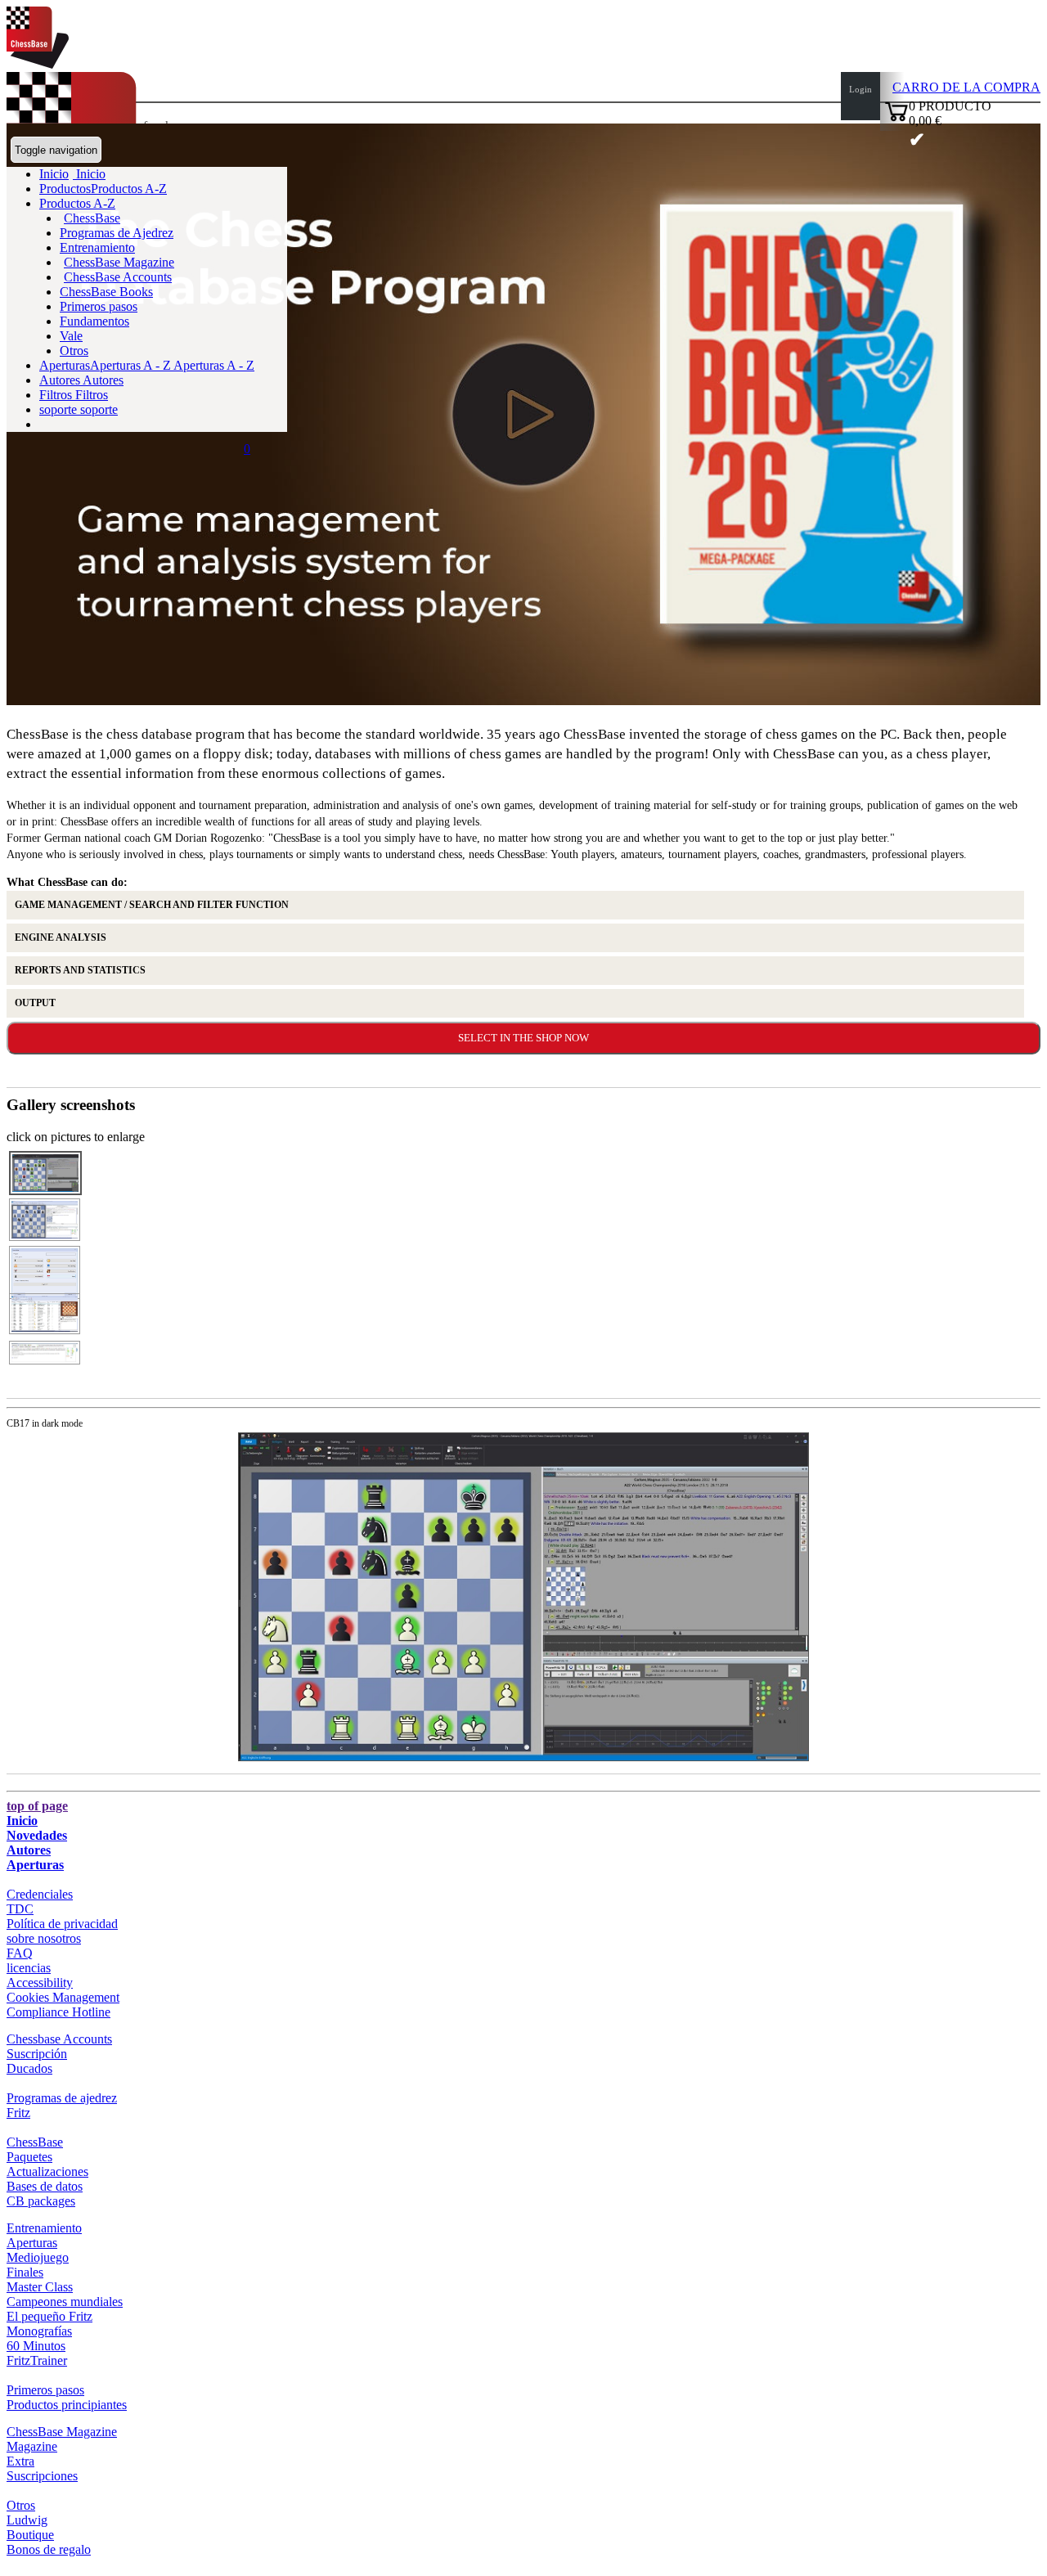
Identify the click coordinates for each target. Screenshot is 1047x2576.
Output (35, 1003)
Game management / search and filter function (152, 905)
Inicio (89, 174)
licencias (29, 1968)
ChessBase (92, 218)
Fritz (18, 2113)
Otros (74, 351)
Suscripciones (42, 2476)
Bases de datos (45, 2186)
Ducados (29, 2068)
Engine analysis (61, 937)
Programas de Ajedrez (117, 233)
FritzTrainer (37, 2360)
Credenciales (40, 1894)
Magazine (32, 2446)
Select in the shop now (523, 1038)
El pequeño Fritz (49, 2316)
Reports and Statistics (80, 970)
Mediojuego (38, 2257)
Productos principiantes (67, 2405)
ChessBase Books (106, 292)
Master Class (40, 2287)
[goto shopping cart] (896, 119)
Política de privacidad (62, 1924)
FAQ (20, 1953)
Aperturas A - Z (213, 365)
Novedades (37, 1835)
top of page (37, 1806)
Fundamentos (94, 321)
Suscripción (37, 2054)
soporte (60, 409)
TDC (20, 1909)
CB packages (41, 2201)
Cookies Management (63, 1997)
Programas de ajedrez (62, 2098)
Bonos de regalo (49, 2549)
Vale (71, 336)
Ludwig (27, 2520)
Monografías (39, 2331)
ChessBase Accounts (118, 277)
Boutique (30, 2535)
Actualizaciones (47, 2171)
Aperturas (35, 1865)
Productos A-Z (77, 203)
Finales (25, 2272)
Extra (20, 2461)
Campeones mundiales (65, 2302)
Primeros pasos (99, 306)
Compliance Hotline (58, 2012)
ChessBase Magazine (119, 262)
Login (861, 89)
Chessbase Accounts (59, 2039)
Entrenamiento (97, 247)
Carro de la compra (966, 87)
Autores (61, 380)
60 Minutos (36, 2346)
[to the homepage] (38, 64)
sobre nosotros (44, 1938)
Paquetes (29, 2157)
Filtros (57, 395)
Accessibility (40, 1983)
